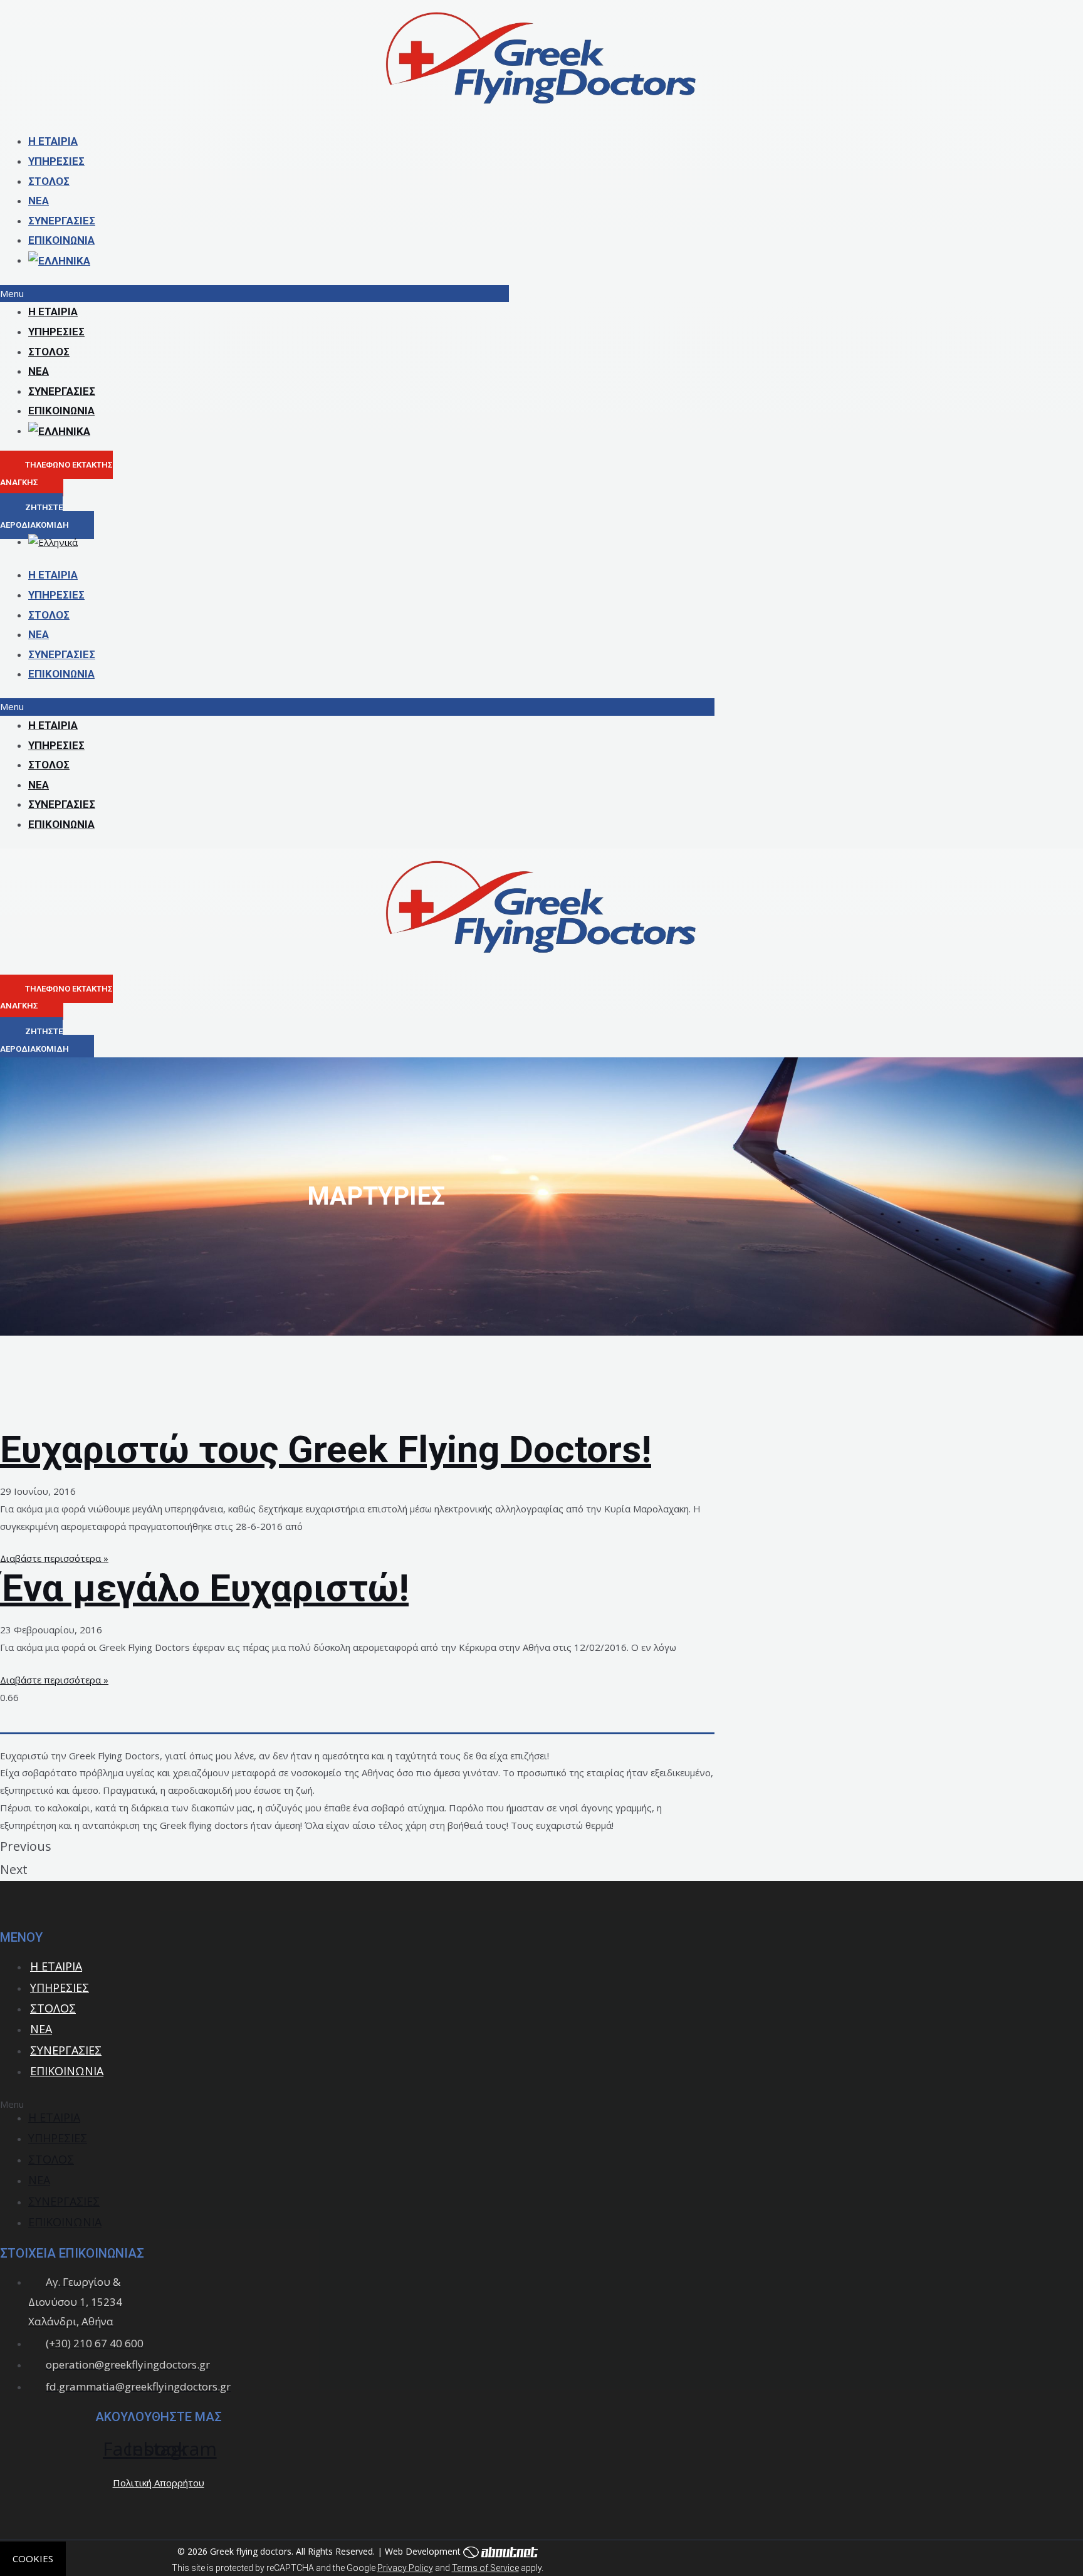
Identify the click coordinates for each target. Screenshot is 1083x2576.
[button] (254, 294)
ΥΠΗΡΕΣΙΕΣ (56, 161)
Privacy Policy (405, 2568)
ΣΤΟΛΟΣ (49, 181)
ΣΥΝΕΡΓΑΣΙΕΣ (62, 221)
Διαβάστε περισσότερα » (54, 1558)
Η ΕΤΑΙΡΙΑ (53, 141)
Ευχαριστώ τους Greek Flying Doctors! (326, 1449)
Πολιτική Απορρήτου (159, 2483)
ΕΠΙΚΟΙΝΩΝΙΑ (61, 240)
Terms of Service (485, 2568)
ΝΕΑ (39, 201)
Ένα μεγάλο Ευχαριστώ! (204, 1588)
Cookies (33, 2558)
